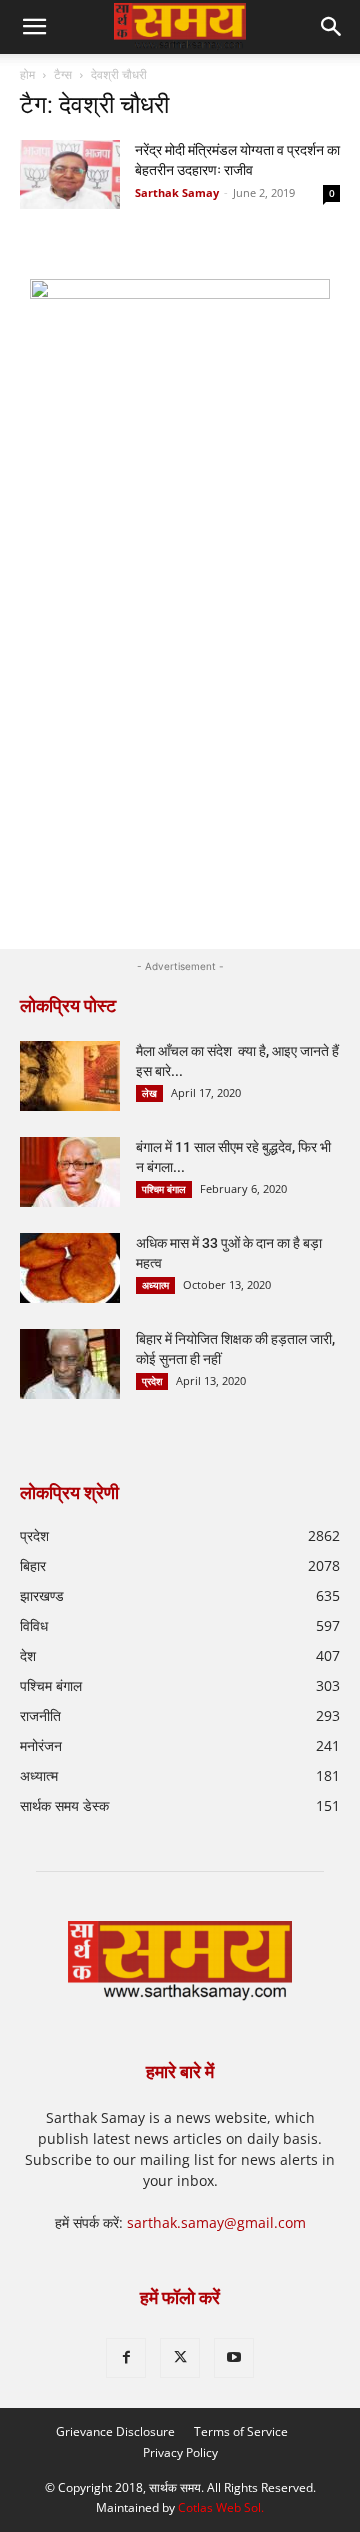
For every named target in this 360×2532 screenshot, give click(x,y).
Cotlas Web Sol (219, 2507)
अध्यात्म (155, 1285)
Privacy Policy (180, 2452)
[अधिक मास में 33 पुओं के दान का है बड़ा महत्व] (70, 1268)
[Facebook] (126, 2358)
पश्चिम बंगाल (164, 1189)
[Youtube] (234, 2358)
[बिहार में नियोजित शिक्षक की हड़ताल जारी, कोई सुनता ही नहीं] (70, 1364)
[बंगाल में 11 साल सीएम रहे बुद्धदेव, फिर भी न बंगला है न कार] (70, 1172)
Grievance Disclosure (115, 2431)
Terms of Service (241, 2431)
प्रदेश (152, 1381)
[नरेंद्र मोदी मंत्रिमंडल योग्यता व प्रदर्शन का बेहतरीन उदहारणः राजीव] (70, 174)
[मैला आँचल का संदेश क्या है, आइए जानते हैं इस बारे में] (70, 1076)
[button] (332, 27)
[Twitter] (180, 2358)
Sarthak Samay (177, 192)
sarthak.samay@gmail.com (216, 2222)
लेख (149, 1093)
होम (27, 74)
